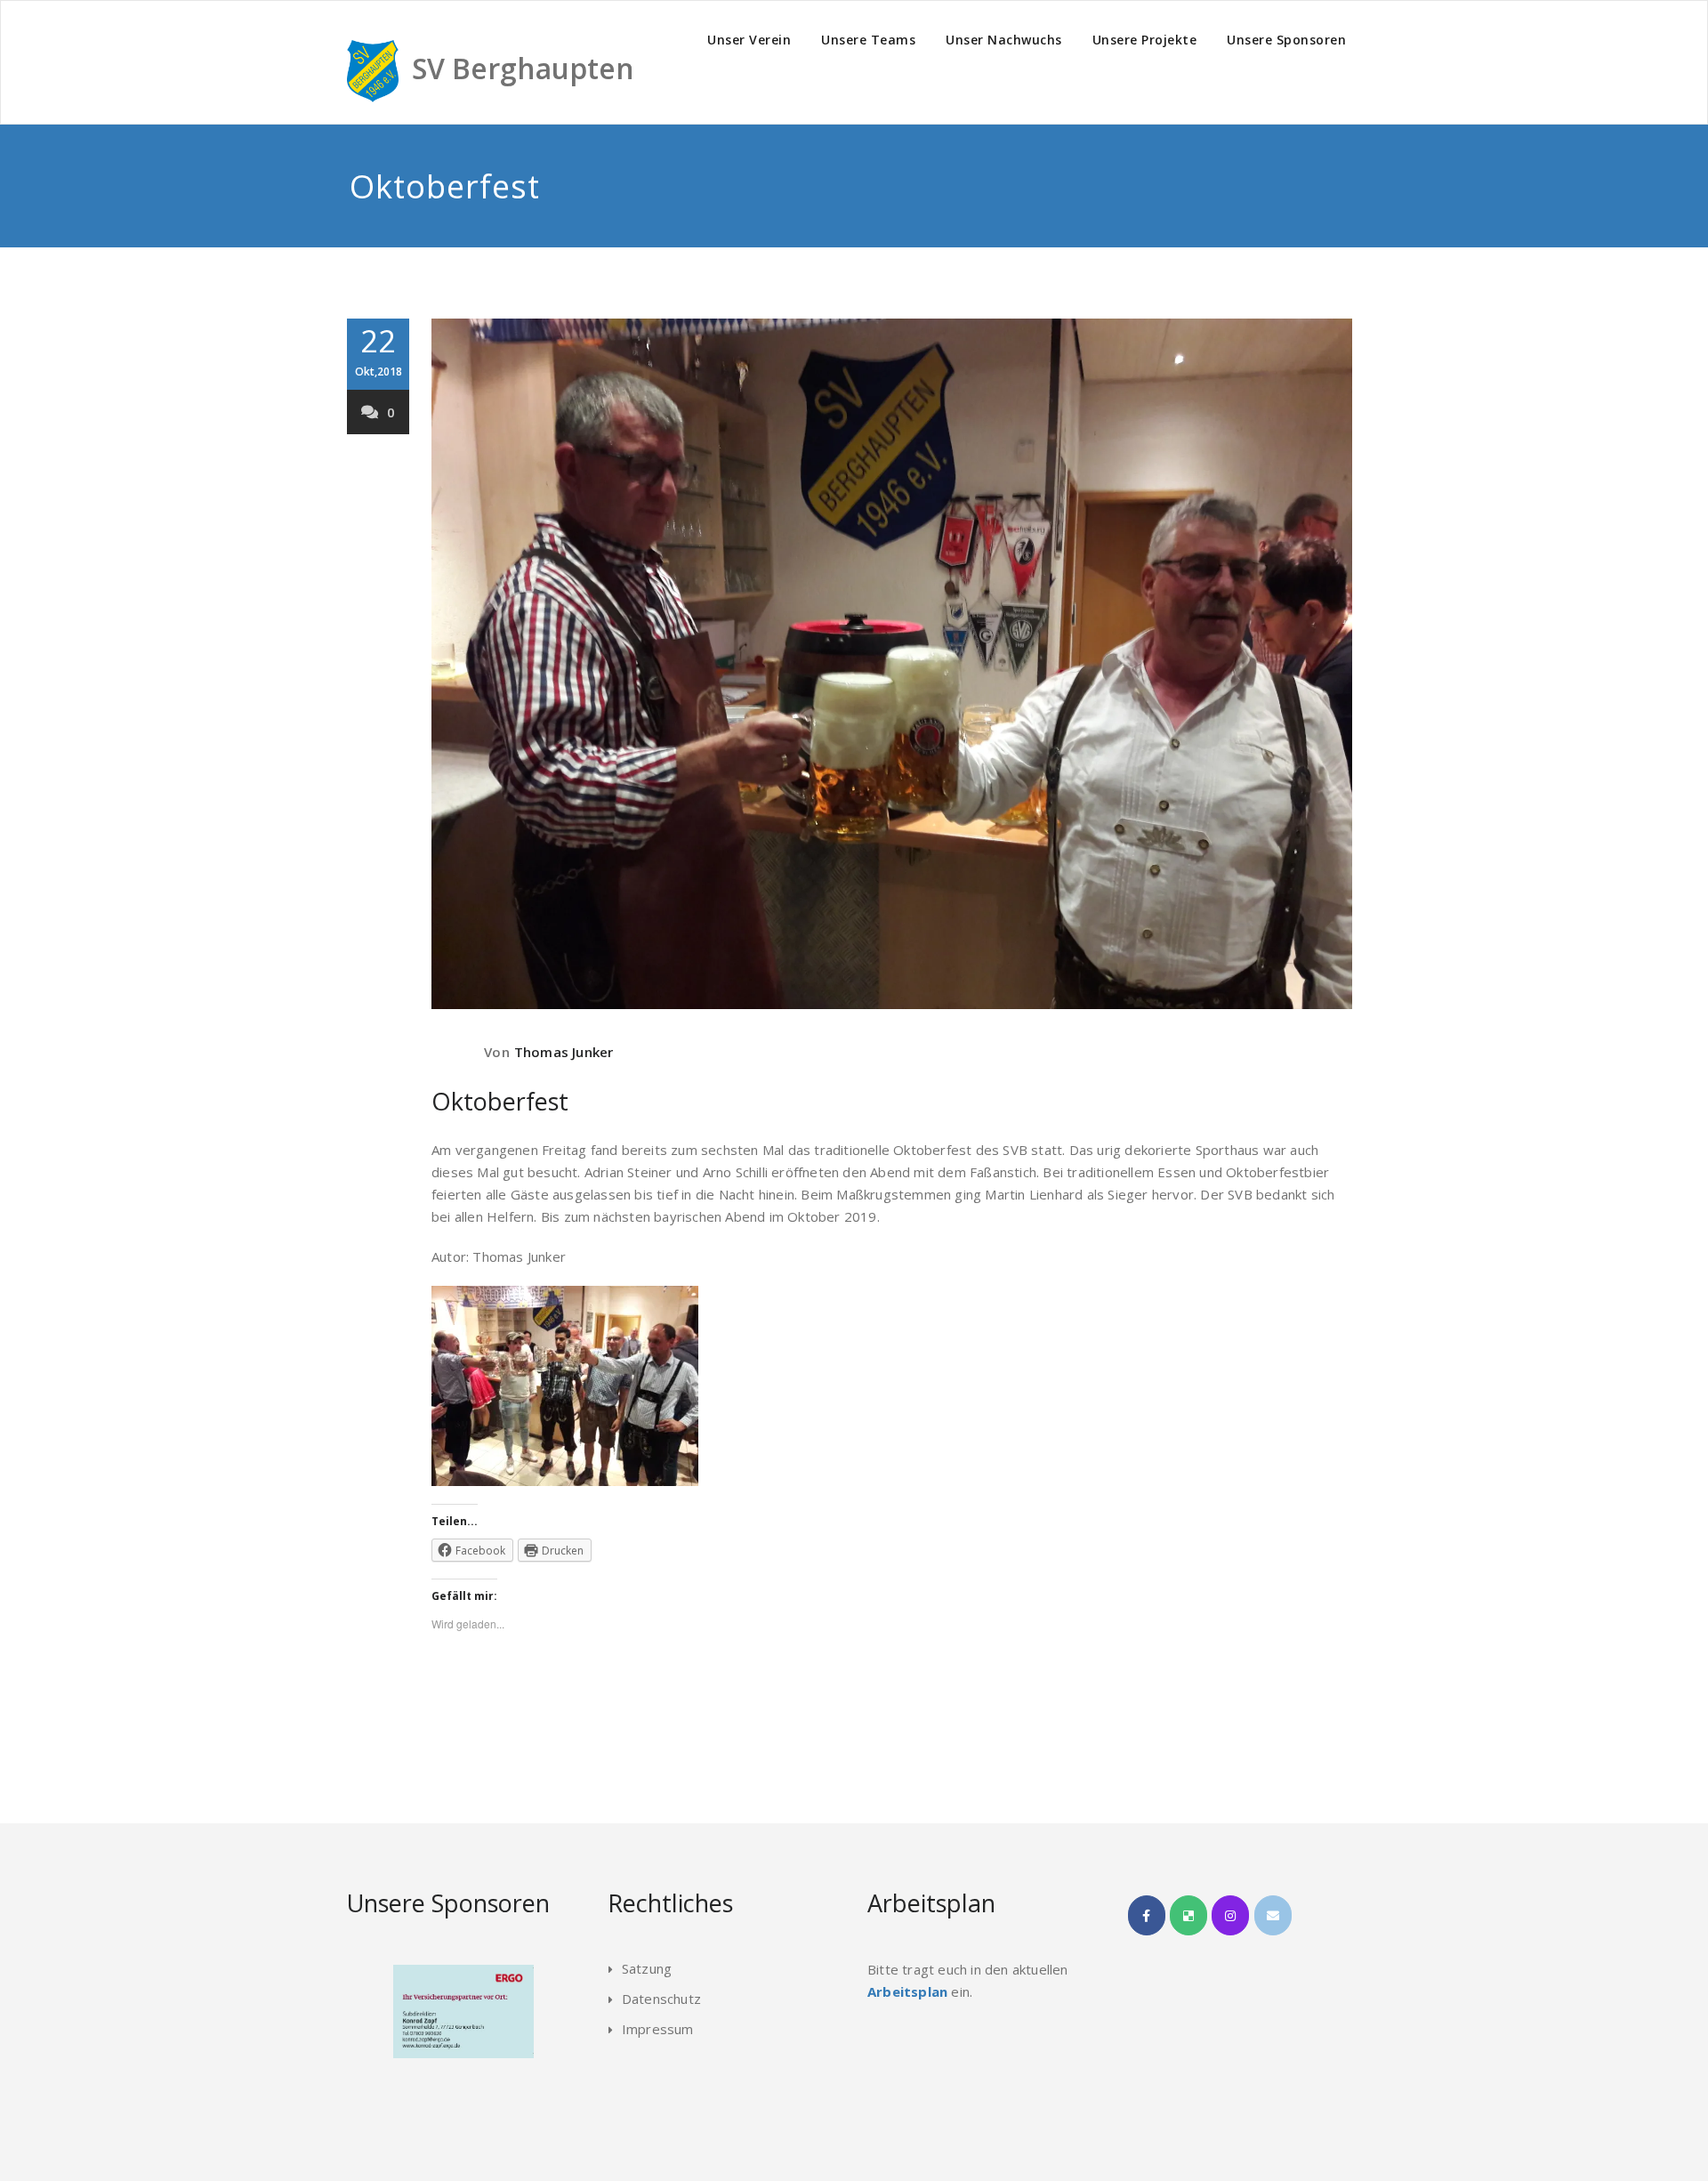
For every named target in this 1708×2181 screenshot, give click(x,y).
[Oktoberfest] (892, 664)
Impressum (658, 2029)
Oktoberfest (500, 1101)
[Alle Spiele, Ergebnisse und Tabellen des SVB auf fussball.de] (1188, 1915)
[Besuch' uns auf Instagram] (1230, 1915)
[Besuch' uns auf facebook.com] (1147, 1915)
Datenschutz (661, 1999)
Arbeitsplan (907, 1991)
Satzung (647, 1968)
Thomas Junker (564, 1052)
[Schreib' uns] (1273, 1915)
